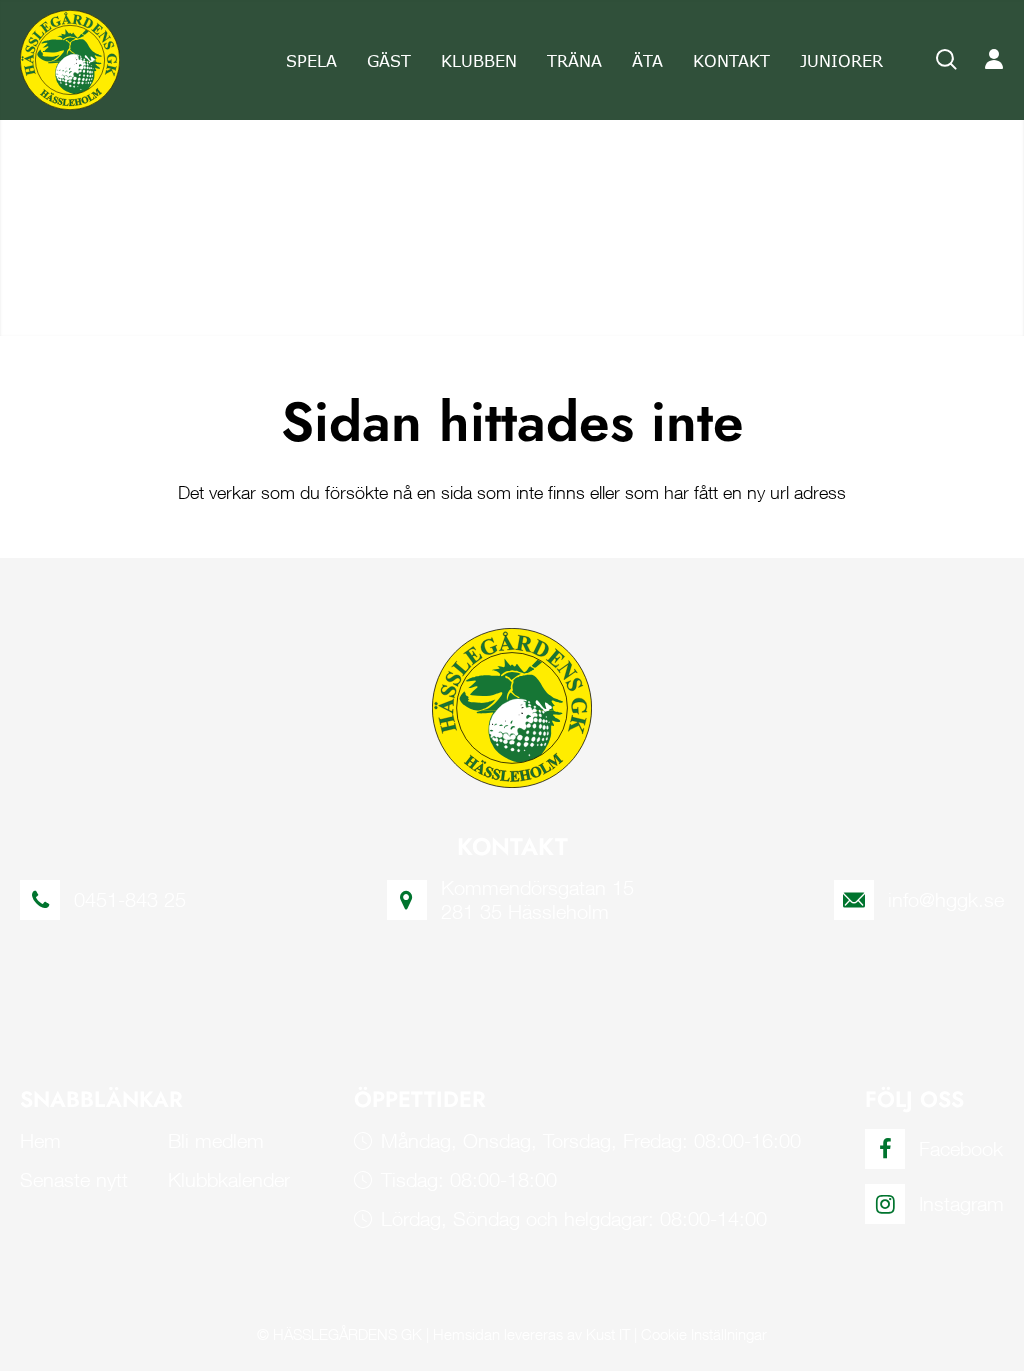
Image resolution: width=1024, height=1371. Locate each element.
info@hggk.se (946, 899)
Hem (40, 1140)
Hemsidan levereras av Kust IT (531, 1334)
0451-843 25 (130, 899)
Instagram (961, 1203)
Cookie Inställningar (704, 1334)
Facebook (961, 1148)
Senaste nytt (74, 1179)
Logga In (994, 60)
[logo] (70, 60)
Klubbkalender (229, 1179)
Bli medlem (216, 1140)
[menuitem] (311, 60)
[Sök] (947, 60)
